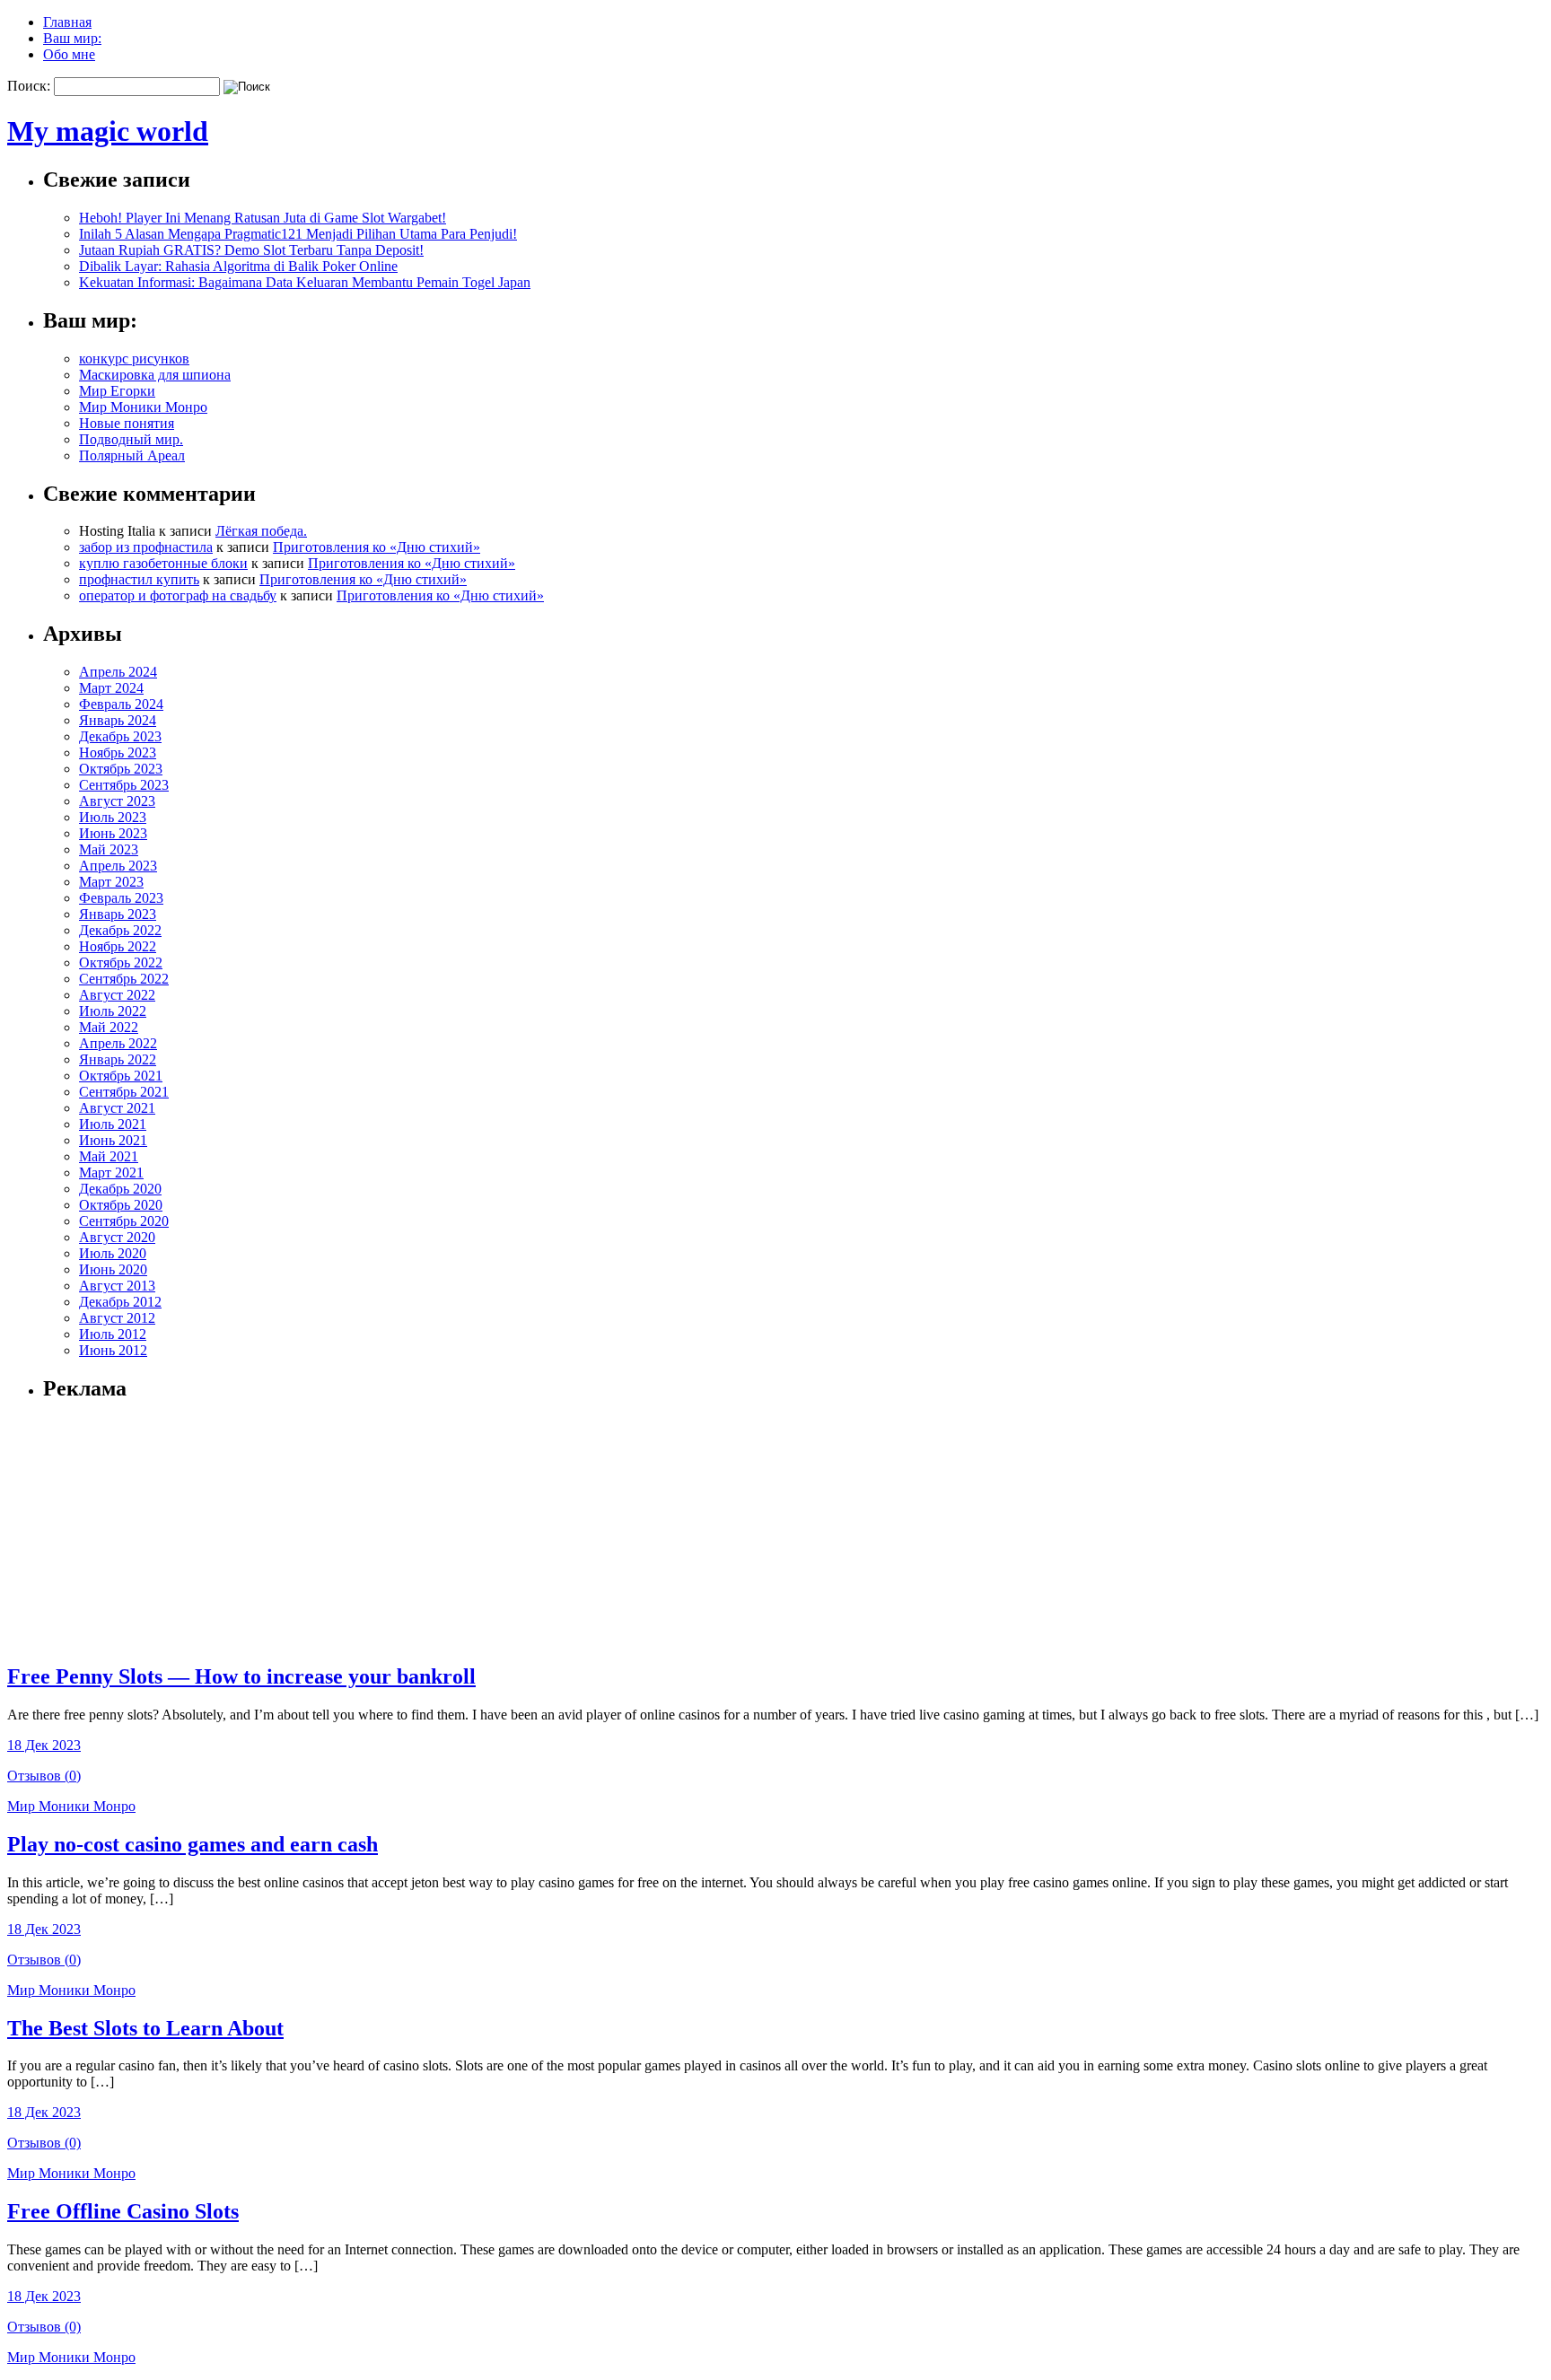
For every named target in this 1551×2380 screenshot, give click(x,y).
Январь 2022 (118, 1059)
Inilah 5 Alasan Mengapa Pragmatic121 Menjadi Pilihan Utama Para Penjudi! (298, 234)
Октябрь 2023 (121, 769)
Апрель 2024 (118, 672)
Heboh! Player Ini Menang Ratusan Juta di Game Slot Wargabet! (263, 218)
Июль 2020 (113, 1253)
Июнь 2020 (113, 1269)
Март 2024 (111, 688)
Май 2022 (109, 1027)
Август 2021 (117, 1108)
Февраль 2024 (121, 704)
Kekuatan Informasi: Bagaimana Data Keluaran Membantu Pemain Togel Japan (305, 282)
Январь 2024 (118, 720)
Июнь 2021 (113, 1140)
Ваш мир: (72, 38)
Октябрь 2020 (121, 1205)
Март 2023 (111, 882)
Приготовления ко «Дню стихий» (377, 547)
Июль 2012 (113, 1334)
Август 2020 (117, 1237)
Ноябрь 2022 (118, 946)
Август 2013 (117, 1286)
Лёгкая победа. (261, 531)
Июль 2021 (113, 1124)
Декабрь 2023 (120, 736)
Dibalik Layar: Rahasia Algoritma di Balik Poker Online (238, 266)
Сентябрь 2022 (124, 979)
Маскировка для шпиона (155, 375)
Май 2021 (109, 1156)
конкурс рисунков (134, 359)
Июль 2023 (113, 817)
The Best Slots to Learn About (145, 2028)
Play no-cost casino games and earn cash (193, 1844)
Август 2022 (117, 995)
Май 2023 (109, 849)
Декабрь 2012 (120, 1302)
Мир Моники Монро (143, 407)
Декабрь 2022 (120, 930)
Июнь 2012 (113, 1350)
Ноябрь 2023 (118, 752)
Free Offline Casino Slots (123, 2211)
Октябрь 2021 (121, 1076)
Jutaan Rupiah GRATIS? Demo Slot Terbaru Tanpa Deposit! (251, 250)
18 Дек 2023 (44, 1745)
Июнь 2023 (113, 833)
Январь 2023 (118, 914)
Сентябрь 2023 (124, 785)
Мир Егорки (117, 391)
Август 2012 (117, 1318)
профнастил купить (139, 579)
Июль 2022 (113, 1011)
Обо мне (69, 54)
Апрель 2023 (118, 866)
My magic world (108, 131)
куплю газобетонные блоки (163, 563)
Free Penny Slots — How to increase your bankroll (241, 1676)
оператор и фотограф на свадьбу (178, 595)
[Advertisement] (155, 1531)
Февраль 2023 (121, 898)
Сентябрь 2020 (124, 1221)
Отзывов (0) (44, 1776)
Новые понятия (127, 423)
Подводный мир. (131, 439)
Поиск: (29, 86)
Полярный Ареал (132, 455)
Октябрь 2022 (121, 962)
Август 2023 (117, 801)
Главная (67, 22)
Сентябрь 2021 (124, 1092)
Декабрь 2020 (120, 1189)
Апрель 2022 (118, 1043)
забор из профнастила (146, 547)
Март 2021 (111, 1172)
